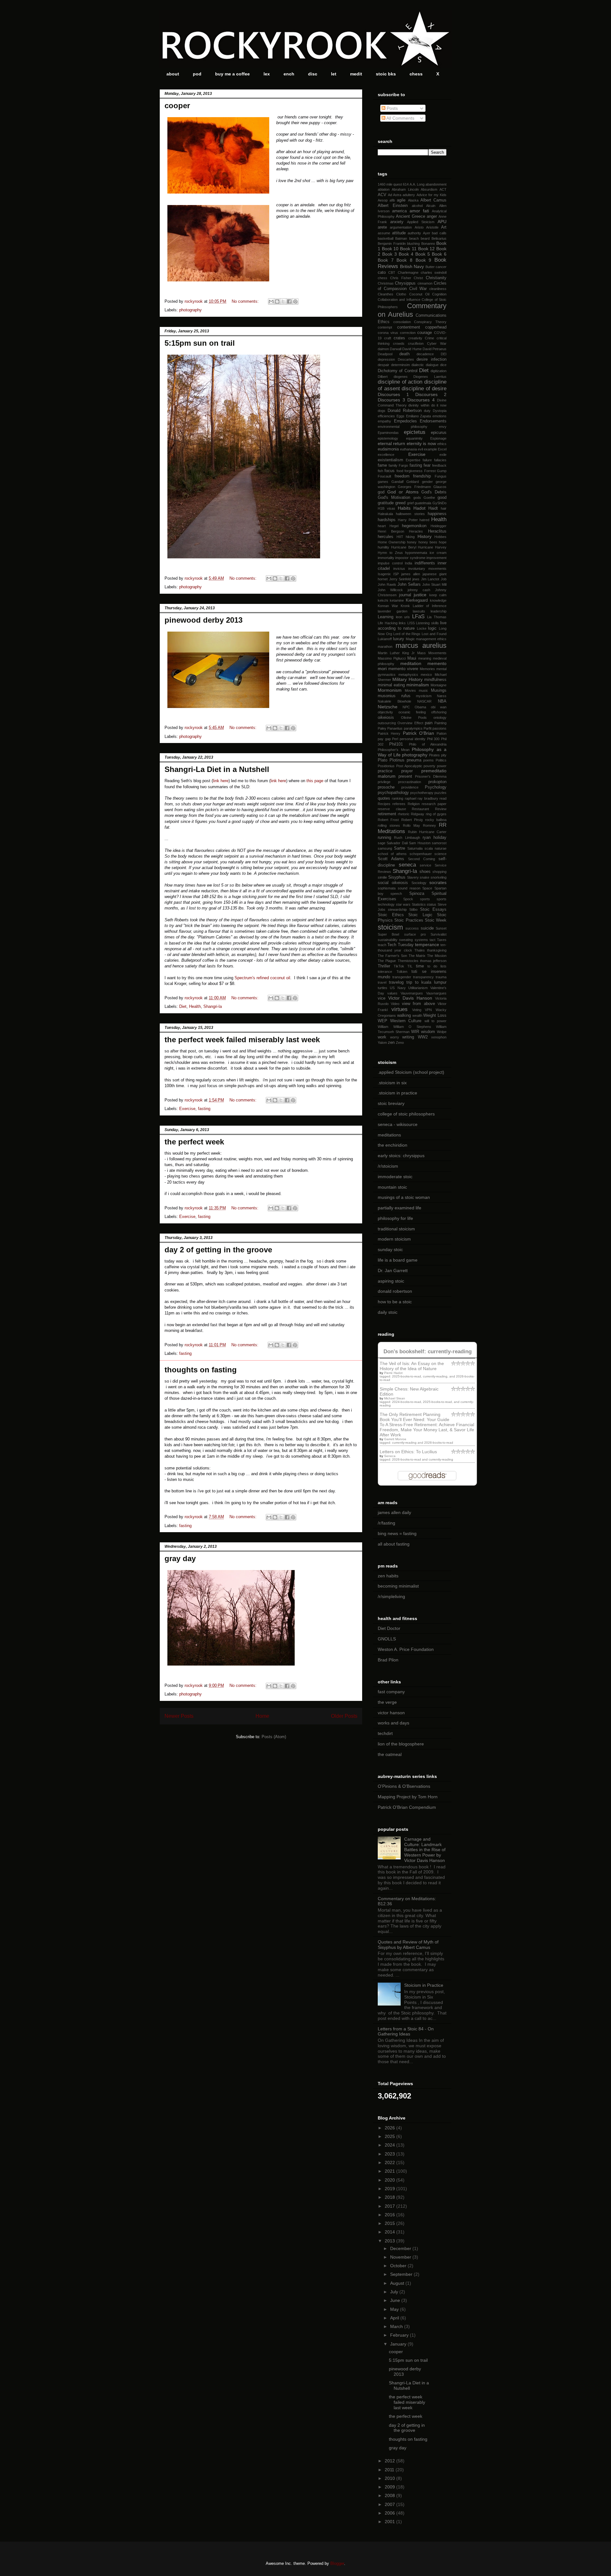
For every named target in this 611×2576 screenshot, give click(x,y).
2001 (390, 2522)
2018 (390, 2197)
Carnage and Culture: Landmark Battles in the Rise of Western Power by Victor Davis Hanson (425, 1850)
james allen (411, 574)
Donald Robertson (405, 411)
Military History (407, 679)
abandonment (436, 184)
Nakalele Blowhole (394, 701)
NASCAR (424, 701)
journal (405, 595)
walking (404, 1016)
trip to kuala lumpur (426, 982)
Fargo (403, 465)
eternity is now (421, 443)
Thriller (384, 966)
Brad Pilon (388, 1660)
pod (197, 74)
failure (427, 460)
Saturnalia (415, 848)
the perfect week (194, 1142)
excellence (386, 455)
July (395, 2292)
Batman (401, 238)
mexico (426, 675)
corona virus (388, 333)
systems (421, 940)
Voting (417, 1010)
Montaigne (439, 685)
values (392, 993)
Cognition (439, 294)
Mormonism (390, 690)
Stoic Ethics (391, 915)
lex (267, 74)
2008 (390, 2495)
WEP (383, 1021)
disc (313, 74)
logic (432, 628)
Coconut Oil (419, 294)
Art (444, 227)
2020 (390, 2180)
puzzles (440, 793)
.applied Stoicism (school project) (411, 1072)
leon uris (403, 617)
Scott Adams (391, 859)
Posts (392, 108)
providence (410, 787)
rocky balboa (436, 820)
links (402, 623)
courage (425, 333)
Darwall (396, 349)
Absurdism (429, 189)
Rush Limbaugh (407, 838)
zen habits (388, 1576)
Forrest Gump (435, 471)
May (395, 2309)
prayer (407, 771)
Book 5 (423, 254)
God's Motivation (394, 498)
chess (416, 74)
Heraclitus (437, 531)
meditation (411, 663)
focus (390, 471)
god (381, 492)
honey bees (428, 542)
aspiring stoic (391, 1281)
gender (427, 482)
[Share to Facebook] (289, 301)
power (442, 766)
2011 (390, 2470)
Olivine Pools (414, 718)
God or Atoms (403, 492)
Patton (442, 733)
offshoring (439, 712)
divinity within (419, 405)
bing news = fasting (397, 1533)
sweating (406, 940)
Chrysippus (405, 283)
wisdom (428, 1032)
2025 (390, 2136)
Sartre (400, 848)
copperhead (436, 327)
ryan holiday (435, 838)
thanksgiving (437, 950)
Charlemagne (408, 272)
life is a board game (398, 1260)
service (425, 865)
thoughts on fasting (201, 1370)
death (404, 354)
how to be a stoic (395, 1302)
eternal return (391, 443)
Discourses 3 (391, 400)
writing (408, 1037)
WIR (415, 1032)
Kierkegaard (417, 600)
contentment (409, 327)
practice (385, 771)
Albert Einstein (393, 206)
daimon (383, 349)
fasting (204, 1109)
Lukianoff (385, 639)
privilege (384, 782)
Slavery (413, 877)
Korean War (388, 606)
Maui (412, 658)
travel (382, 982)
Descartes (406, 359)
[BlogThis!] (277, 301)
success (412, 928)
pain (429, 723)
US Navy (398, 988)
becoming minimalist (398, 1586)
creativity (415, 338)
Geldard (413, 482)
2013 (390, 2241)
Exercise (187, 1109)
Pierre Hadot (393, 1373)
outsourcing (387, 723)
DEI (444, 354)
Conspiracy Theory (430, 322)
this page (315, 781)
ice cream (438, 553)
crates (399, 338)
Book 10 (390, 249)
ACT (443, 189)
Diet (183, 1006)
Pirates (434, 755)
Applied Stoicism (421, 222)
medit (356, 74)
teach (382, 945)
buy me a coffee (232, 74)
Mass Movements (432, 653)
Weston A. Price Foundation (406, 1649)
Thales (420, 950)
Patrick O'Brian (418, 733)
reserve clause (392, 809)
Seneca (390, 1456)
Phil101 (396, 744)
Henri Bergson (391, 531)
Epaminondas (388, 433)
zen (391, 1043)
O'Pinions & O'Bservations (404, 1786)
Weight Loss (435, 1016)
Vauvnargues (436, 993)
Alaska (413, 200)
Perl (395, 739)
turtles (383, 988)
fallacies (440, 460)
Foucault (384, 476)
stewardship (397, 909)
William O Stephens (412, 1027)
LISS (411, 623)
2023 (390, 2154)
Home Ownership (392, 542)
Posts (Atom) (274, 1737)
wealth (417, 1016)
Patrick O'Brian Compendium (407, 1807)
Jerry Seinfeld (400, 579)
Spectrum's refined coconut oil (262, 978)
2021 (390, 2171)
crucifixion (416, 343)
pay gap (384, 739)
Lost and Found (434, 634)
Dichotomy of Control (398, 371)
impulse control (390, 563)
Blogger (337, 2563)
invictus (399, 569)
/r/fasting (386, 1523)
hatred (424, 520)
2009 (390, 2487)
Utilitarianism (418, 988)
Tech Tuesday (400, 945)
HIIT (400, 537)
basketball (386, 238)
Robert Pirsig (412, 820)
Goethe (429, 498)
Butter (430, 267)
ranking (397, 798)
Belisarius (439, 238)
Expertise (413, 460)
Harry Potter (408, 520)
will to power (435, 1021)
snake (425, 877)
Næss (442, 696)
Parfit (428, 728)
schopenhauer (421, 854)
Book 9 (424, 260)
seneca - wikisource (398, 1124)
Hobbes (440, 537)
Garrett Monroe (395, 1439)
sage (382, 843)
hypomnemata (416, 553)
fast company (391, 1692)
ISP (396, 574)
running (384, 838)
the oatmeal (390, 1754)
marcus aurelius (421, 645)
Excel (442, 449)
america (399, 211)
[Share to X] (283, 301)
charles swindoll (434, 272)
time (420, 966)
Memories (427, 669)
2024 (390, 2145)
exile (443, 455)
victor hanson (391, 1713)
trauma (441, 977)
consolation (402, 322)
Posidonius (386, 766)
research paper (434, 804)
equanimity (414, 438)
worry (395, 1037)
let (334, 74)
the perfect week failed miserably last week (242, 1040)
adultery (409, 195)
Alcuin (431, 206)
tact (432, 940)
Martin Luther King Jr (396, 653)
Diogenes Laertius (430, 377)
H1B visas (386, 508)
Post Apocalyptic (409, 766)
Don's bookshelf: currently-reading (428, 1352)
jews (416, 579)
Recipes (384, 804)
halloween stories (410, 514)
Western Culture (406, 1021)
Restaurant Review (429, 809)
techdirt (385, 1733)
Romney (429, 825)
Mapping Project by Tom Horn (408, 1797)
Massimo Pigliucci (392, 658)
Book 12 (427, 249)
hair (444, 508)
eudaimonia (388, 449)
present (405, 776)
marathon (385, 647)
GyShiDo (439, 503)
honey (412, 542)
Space (427, 888)
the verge (387, 1702)
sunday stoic (390, 1249)
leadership (439, 611)
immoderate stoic (395, 1177)
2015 (390, 2223)
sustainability (388, 940)
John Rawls (387, 584)
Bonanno (428, 244)
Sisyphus (397, 877)
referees (399, 804)
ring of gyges (436, 814)
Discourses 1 (393, 394)
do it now (439, 405)
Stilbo (413, 909)
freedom (402, 476)
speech (396, 894)
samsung (385, 848)
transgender (402, 977)
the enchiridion (393, 1145)
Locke (422, 628)
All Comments (400, 118)
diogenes (401, 377)
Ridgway (418, 814)
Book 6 (439, 254)
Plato (383, 760)
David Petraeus (435, 349)
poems (428, 760)
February (400, 2335)
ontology (440, 718)
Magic (410, 639)
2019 (390, 2189)
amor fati (419, 211)
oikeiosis (386, 718)
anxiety (397, 222)
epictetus (415, 432)
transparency (423, 977)
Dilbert (383, 377)
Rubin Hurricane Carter (427, 832)
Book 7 (386, 260)
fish (380, 471)
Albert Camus (433, 200)
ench (289, 74)
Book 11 (408, 249)
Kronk (405, 606)
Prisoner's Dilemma (431, 776)
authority (414, 233)
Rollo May (411, 825)
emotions (439, 416)
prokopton (437, 782)
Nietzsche (388, 707)
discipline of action (400, 382)
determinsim (400, 365)
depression (386, 359)
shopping (439, 872)
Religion (414, 804)
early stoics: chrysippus (401, 1156)
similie (382, 877)
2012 (390, 2461)
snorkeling (439, 877)
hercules (386, 537)
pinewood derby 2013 (204, 620)
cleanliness (438, 289)
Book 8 (404, 260)
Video (395, 1004)
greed (400, 503)
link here (221, 781)
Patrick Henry (389, 733)
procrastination (410, 782)
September (402, 2274)
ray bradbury (428, 798)
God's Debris (434, 492)
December (401, 2248)
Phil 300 (433, 739)
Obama (420, 707)
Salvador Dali (397, 843)
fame (382, 465)
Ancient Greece (410, 216)
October (399, 2266)
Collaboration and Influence (399, 300)
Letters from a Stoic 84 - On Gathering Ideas (406, 2031)
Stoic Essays (433, 909)
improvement (436, 558)
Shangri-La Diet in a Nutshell (217, 769)
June (396, 2300)
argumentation (401, 227)
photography (190, 310)
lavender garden (393, 611)
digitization (439, 371)
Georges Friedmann (414, 487)
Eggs (400, 416)
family (393, 465)
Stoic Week (436, 920)
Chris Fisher (401, 278)
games (383, 482)
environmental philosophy (403, 427)
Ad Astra (395, 195)
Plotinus (397, 760)
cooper (177, 106)
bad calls (439, 233)
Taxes (442, 940)
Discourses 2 (431, 394)
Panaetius (395, 728)
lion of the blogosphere (401, 1744)
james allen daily (394, 1512)
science (440, 854)
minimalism (418, 685)
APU (442, 222)
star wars (403, 904)
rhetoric (404, 814)
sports (425, 899)
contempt (385, 327)
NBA (442, 701)
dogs (382, 411)
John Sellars (409, 584)
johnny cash (419, 590)
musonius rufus (394, 696)
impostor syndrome (410, 558)
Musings (439, 690)
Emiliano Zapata (419, 416)
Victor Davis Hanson (410, 998)
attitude (399, 233)
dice (443, 365)
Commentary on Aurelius (412, 310)
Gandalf (397, 482)
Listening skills (427, 623)
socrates (438, 882)
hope (443, 542)
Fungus (441, 476)
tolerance (385, 972)
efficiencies (386, 416)
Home (262, 1716)
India (408, 563)
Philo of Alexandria (428, 744)
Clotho (401, 294)
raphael (411, 798)
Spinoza (417, 894)
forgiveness (414, 471)
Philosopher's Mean (394, 750)
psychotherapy (422, 793)
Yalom (382, 1043)
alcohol (417, 206)
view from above (418, 1004)
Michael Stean (395, 1398)
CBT (392, 272)
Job (444, 579)
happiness (437, 514)
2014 (390, 2232)
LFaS (418, 616)
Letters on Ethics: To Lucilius (408, 1452)
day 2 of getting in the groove (218, 1250)
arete (382, 227)
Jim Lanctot (430, 579)
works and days (393, 1723)
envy (443, 427)
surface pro (415, 934)
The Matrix (417, 956)
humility (383, 547)
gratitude (386, 503)
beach (414, 238)
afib (392, 200)
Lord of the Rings (407, 634)
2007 (390, 2504)
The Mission (437, 956)
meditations (389, 1135)
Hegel (394, 526)
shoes (425, 872)
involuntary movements (427, 569)
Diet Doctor (389, 1628)
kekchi (383, 600)
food (400, 471)
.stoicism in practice (397, 1093)
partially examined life (400, 1208)
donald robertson (395, 1291)
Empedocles (405, 421)
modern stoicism (394, 1239)
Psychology (436, 787)
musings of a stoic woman (404, 1197)
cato (382, 272)
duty (427, 411)
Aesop (383, 200)
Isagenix (384, 574)
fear (427, 465)
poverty (429, 766)
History (425, 536)
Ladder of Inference (430, 606)
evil (420, 449)
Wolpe (442, 1032)
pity (444, 755)
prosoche (386, 787)
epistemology (388, 438)
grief (410, 503)
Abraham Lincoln (405, 189)
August (398, 2283)
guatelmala (423, 503)
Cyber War (437, 343)
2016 (390, 2215)
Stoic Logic (420, 915)
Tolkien (402, 972)
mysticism (424, 696)
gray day (180, 1558)
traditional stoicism (396, 1229)
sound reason (409, 888)
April (395, 2318)
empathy (384, 421)
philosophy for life (395, 1218)
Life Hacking (388, 623)
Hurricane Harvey (432, 547)
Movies (410, 690)
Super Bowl (388, 934)
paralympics (413, 728)
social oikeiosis (393, 883)
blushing (413, 244)
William (383, 1027)
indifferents (425, 563)
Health (195, 1006)
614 (406, 184)
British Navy (412, 266)
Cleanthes (386, 294)
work (382, 1037)
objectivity (385, 712)
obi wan (439, 707)
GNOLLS (387, 1639)
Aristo (419, 227)
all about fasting (394, 1544)
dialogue (432, 365)
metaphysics (408, 675)
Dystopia (440, 411)
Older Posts (344, 1716)
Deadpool (385, 354)
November (401, 2257)
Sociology (419, 883)
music (423, 690)
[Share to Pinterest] (295, 301)
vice (382, 998)
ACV (382, 195)
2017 (390, 2206)
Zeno (400, 1043)
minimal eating (391, 685)
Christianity (436, 278)
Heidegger (439, 526)
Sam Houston (420, 843)
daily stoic (388, 1312)
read (443, 798)
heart (382, 526)
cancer (441, 267)
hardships (387, 520)
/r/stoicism (388, 1166)
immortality (386, 558)
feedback (439, 465)
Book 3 (390, 254)
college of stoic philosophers (406, 1114)
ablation (384, 189)
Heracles (416, 531)
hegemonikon (414, 526)
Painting (440, 723)
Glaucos (440, 487)
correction (408, 333)
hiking (410, 537)
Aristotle (432, 227)
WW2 (423, 1037)
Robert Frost (388, 820)
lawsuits (419, 611)
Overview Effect (410, 723)
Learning (386, 617)
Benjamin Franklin (392, 244)
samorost (439, 843)
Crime (429, 338)
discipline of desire (424, 389)
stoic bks (386, 74)
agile (401, 200)
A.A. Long (417, 184)
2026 (390, 2128)
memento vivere (403, 669)
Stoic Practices (409, 920)
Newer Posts (179, 1716)
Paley (382, 728)
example (430, 449)
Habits (404, 508)
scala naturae (435, 848)
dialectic (418, 365)
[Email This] (271, 301)
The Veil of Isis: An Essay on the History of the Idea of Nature (412, 1366)
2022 (390, 2162)
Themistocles (408, 961)
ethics (442, 444)
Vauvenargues (412, 993)
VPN (428, 1010)
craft (388, 338)
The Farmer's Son (392, 956)
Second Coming (421, 859)
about (173, 74)
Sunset (441, 928)
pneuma (414, 760)
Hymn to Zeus (390, 553)
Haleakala (385, 514)
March (397, 2326)
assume (384, 233)
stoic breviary (391, 1103)
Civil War (418, 289)
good (442, 498)
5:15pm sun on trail (200, 343)
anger (432, 216)
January (399, 2344)
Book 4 (406, 254)
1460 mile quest (390, 184)
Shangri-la (213, 1006)
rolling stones (389, 825)
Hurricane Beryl (404, 547)
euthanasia (408, 449)
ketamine (397, 600)
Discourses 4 (421, 400)
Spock (408, 899)
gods (417, 498)
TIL (410, 966)
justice (420, 595)
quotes (384, 798)
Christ (418, 278)
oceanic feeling (412, 712)
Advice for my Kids (432, 195)
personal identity (413, 739)
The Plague (387, 961)
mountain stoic (392, 1187)
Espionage (438, 438)
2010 (390, 2478)
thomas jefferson (433, 961)
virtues (400, 1009)
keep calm (438, 595)
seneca (407, 865)
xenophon (439, 1037)
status (432, 904)
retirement (387, 814)
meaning (425, 658)
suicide (427, 928)
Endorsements (433, 421)
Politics (441, 760)
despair (383, 365)
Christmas (386, 283)
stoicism (390, 927)
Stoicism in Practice (424, 1985)
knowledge (438, 600)
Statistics (419, 904)
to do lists (437, 966)
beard (425, 238)
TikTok (399, 966)
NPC (406, 707)
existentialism (390, 460)
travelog (396, 982)
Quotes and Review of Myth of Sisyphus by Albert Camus (408, 1945)
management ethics (431, 639)
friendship (422, 476)
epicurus (439, 433)
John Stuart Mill (434, 584)
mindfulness (435, 680)
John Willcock (390, 590)
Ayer (427, 233)
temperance (427, 945)
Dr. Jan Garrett (393, 1270)
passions (439, 728)
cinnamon (425, 283)
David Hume (412, 349)
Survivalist (439, 934)
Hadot (419, 508)
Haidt (433, 508)
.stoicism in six (392, 1083)
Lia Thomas (437, 617)
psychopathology (393, 793)
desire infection (432, 359)
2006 (390, 2513)
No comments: (246, 301)
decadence (425, 354)
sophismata (387, 888)
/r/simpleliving (391, 1596)
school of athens (392, 854)
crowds (399, 343)
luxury (399, 639)
